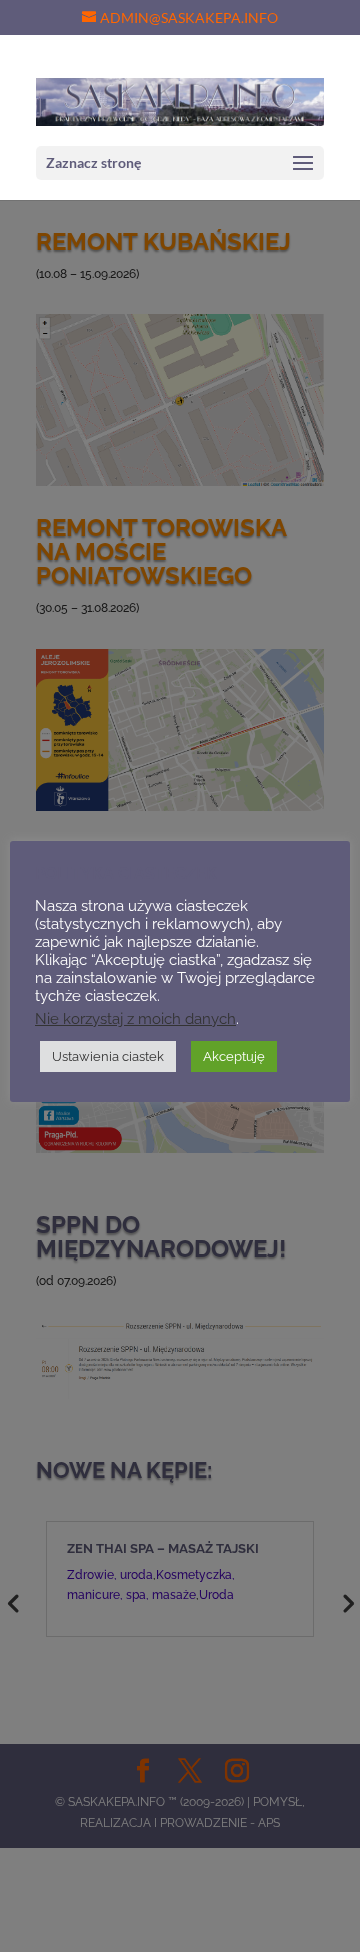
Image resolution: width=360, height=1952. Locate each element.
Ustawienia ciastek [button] (108, 1056)
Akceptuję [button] (234, 1056)
